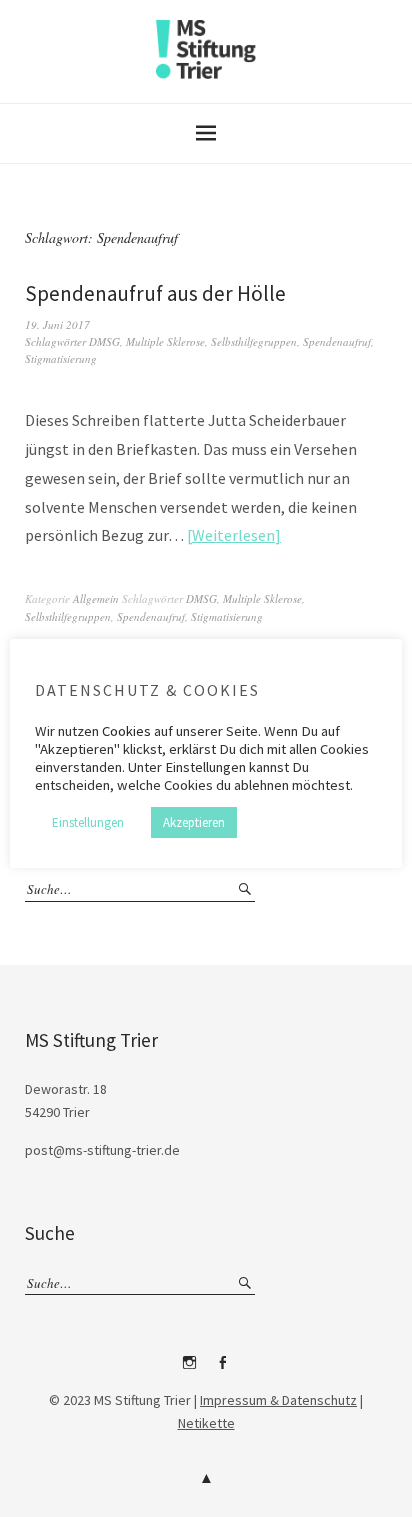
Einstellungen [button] (88, 822)
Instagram (190, 1370)
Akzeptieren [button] (194, 822)
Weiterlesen (233, 535)
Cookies (126, 731)
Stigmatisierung (61, 358)
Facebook (223, 1370)
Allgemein (96, 598)
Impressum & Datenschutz (278, 1400)
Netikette (206, 1423)
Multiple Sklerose (165, 341)
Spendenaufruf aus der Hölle (155, 293)
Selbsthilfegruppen (254, 341)
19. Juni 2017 (57, 324)
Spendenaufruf (337, 341)
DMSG (104, 341)
